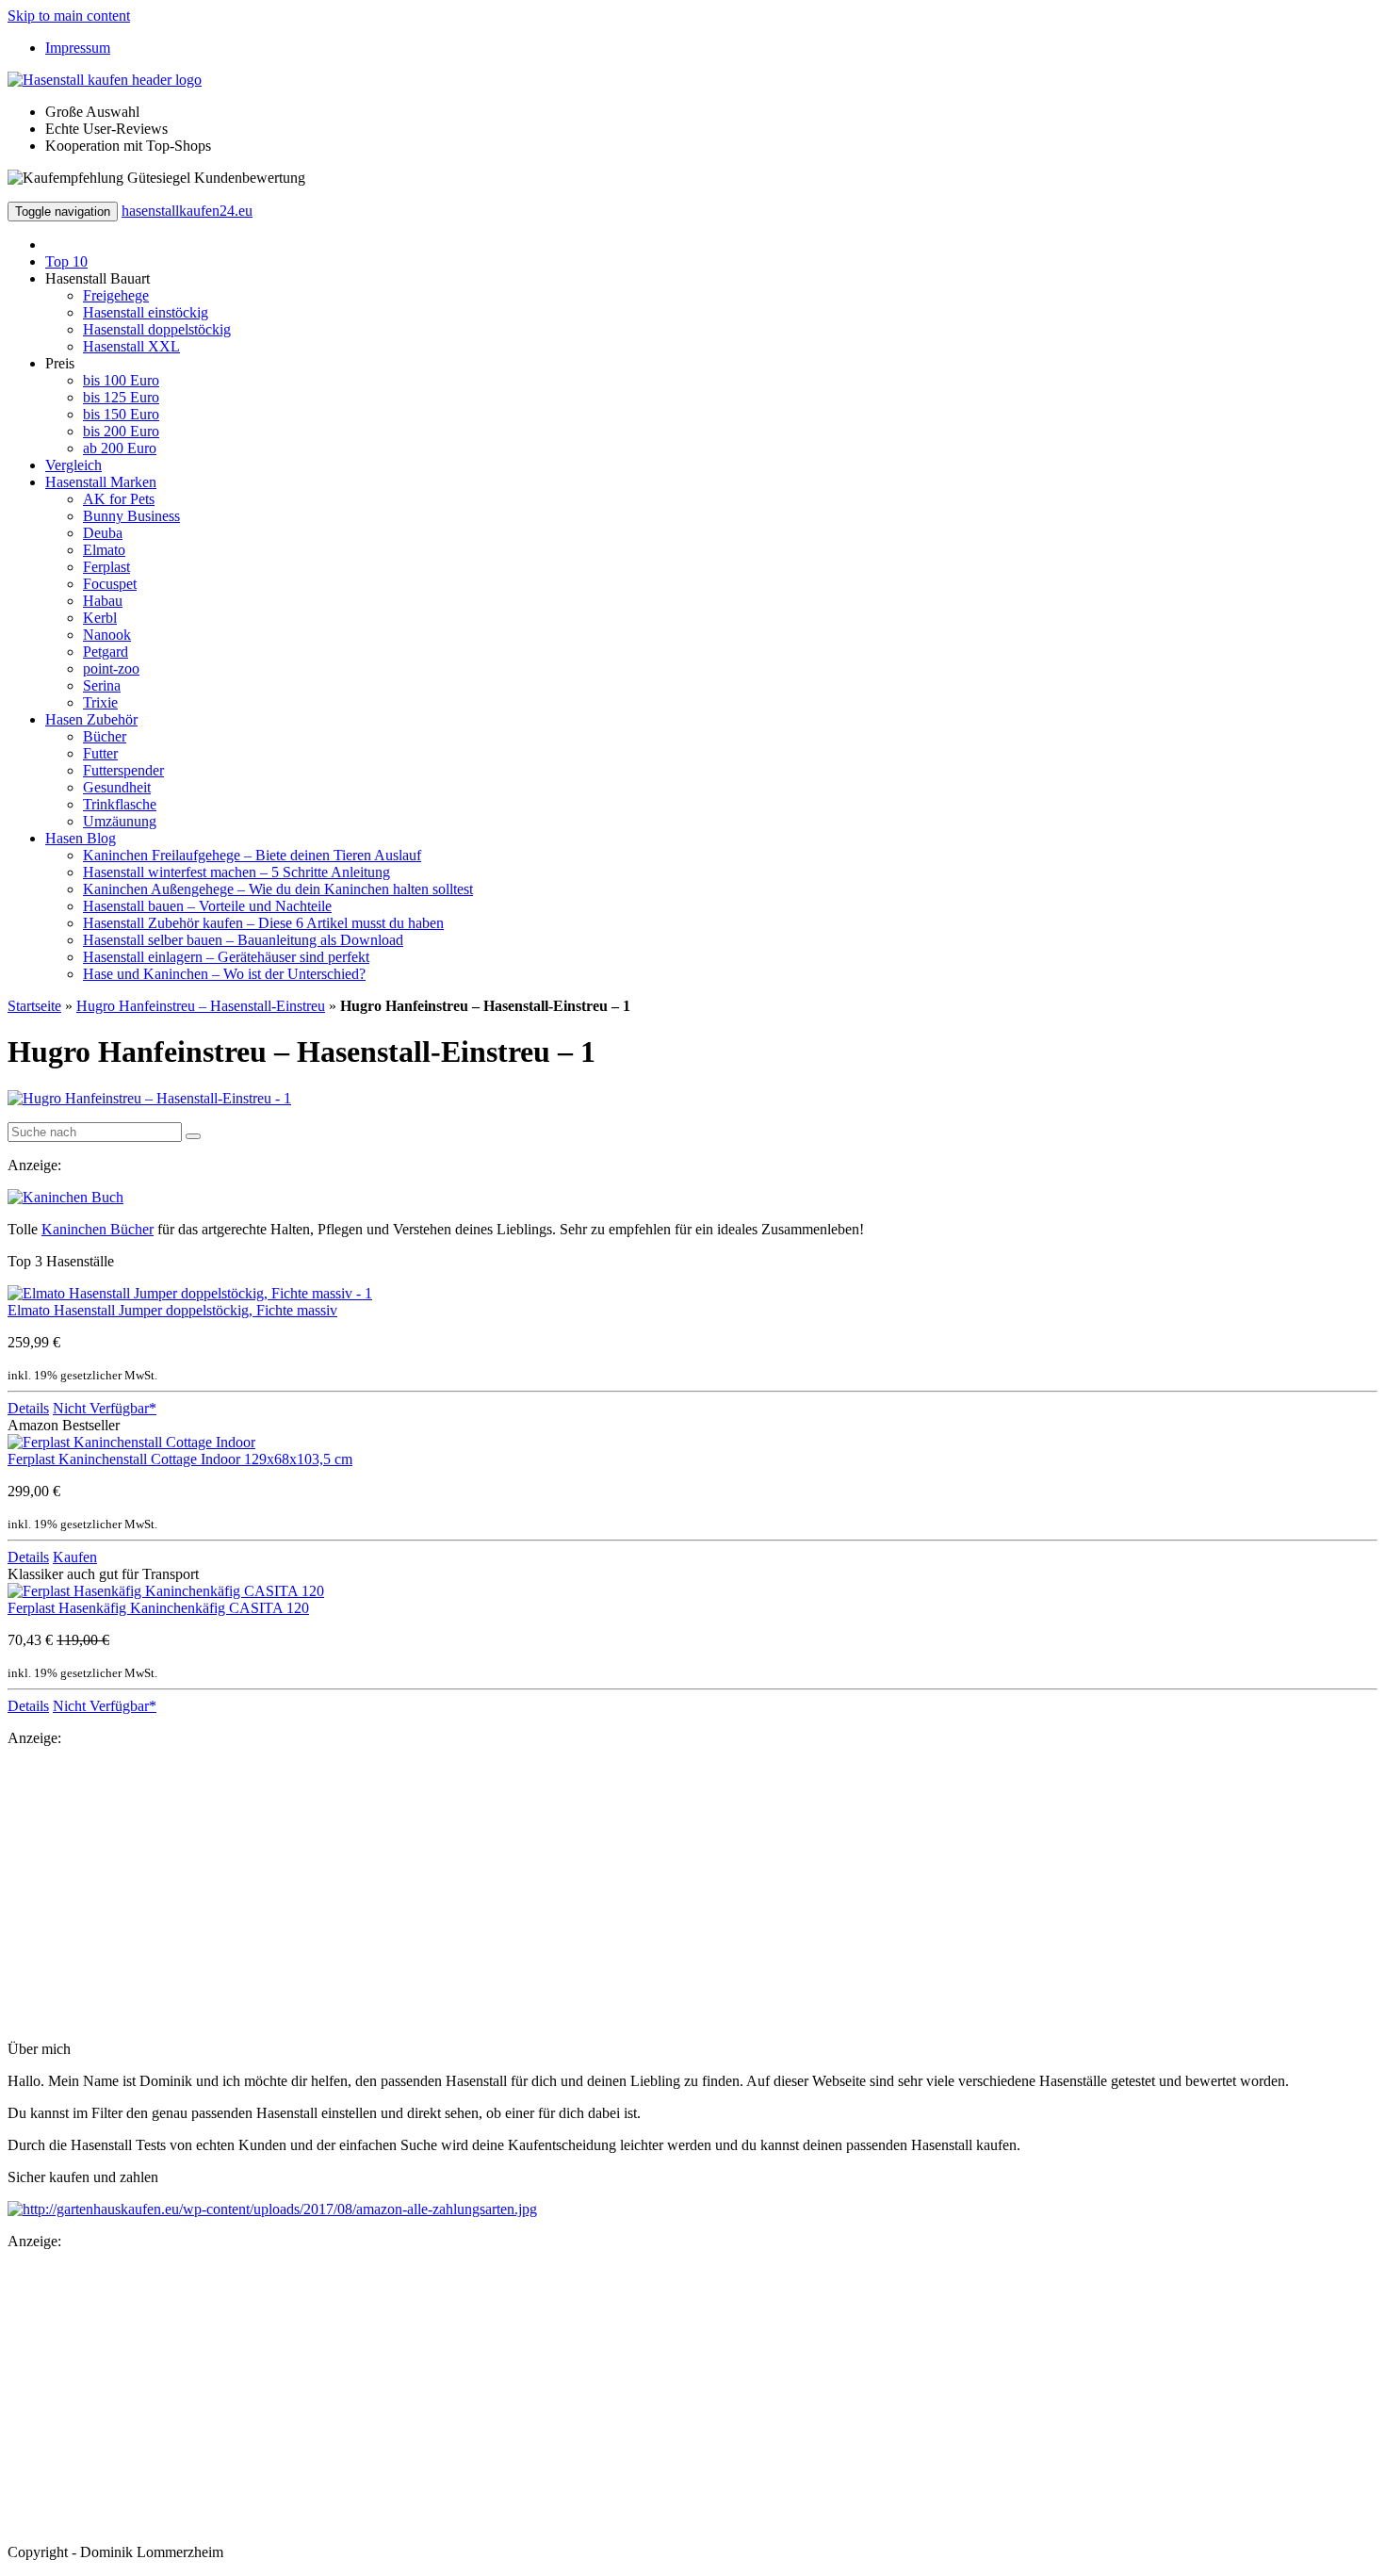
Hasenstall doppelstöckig (157, 329)
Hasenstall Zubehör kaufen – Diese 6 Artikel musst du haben (263, 923)
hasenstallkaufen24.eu (187, 211)
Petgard (106, 652)
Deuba (103, 533)
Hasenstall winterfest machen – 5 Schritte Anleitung (236, 872)
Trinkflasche (120, 804)
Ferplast (106, 567)
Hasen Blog (81, 838)
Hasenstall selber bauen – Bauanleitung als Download (243, 940)
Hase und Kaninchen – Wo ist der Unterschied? (224, 974)
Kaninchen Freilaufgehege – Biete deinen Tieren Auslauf (252, 855)
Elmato (104, 550)
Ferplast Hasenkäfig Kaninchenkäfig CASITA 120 (158, 1608)
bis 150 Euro (121, 414)
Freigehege (116, 295)
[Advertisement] (573, 1894)
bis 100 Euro (121, 380)
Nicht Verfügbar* (105, 1408)
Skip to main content (69, 16)
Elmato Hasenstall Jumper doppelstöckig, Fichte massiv (172, 1310)
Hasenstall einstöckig (146, 312)
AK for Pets (119, 499)
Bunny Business (131, 516)
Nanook (107, 635)
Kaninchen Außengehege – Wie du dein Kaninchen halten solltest (278, 889)
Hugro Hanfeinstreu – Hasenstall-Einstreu (201, 1006)
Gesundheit (117, 787)
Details (28, 1408)
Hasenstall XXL (131, 346)
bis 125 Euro (121, 397)
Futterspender (123, 770)
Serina (102, 685)
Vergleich (73, 465)
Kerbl (100, 618)
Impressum (78, 48)
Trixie (100, 702)
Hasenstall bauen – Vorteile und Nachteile (207, 906)
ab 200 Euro (120, 448)
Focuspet (110, 584)
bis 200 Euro (121, 431)
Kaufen (75, 1557)
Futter (100, 753)
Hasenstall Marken (101, 482)
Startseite (34, 1006)
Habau (103, 601)
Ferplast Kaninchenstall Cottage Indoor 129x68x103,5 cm (180, 1459)
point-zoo (111, 668)
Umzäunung (120, 821)
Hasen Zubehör (91, 719)
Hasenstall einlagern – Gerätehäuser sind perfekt (226, 957)
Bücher (105, 736)
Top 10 (66, 261)
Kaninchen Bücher (98, 1229)
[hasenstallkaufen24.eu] (105, 80)
